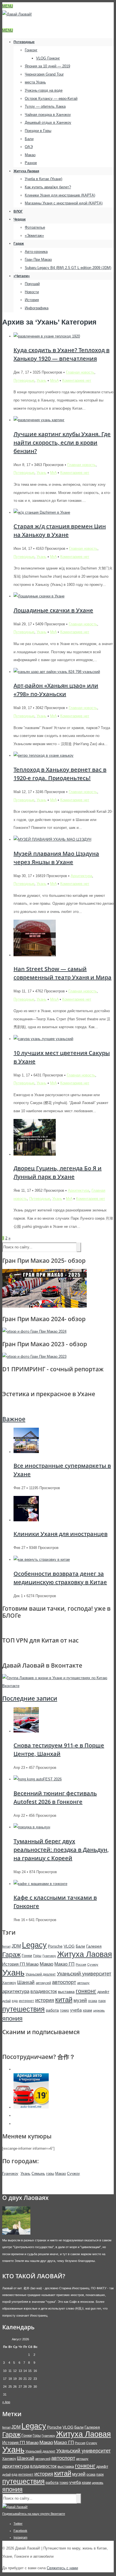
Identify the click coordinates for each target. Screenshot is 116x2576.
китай (64, 2000)
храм (87, 2010)
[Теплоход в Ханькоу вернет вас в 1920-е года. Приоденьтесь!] (43, 755)
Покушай (32, 284)
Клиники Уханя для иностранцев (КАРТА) (60, 195)
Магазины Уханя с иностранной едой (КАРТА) (64, 203)
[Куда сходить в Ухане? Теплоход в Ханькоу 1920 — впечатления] (47, 336)
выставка (66, 1992)
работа (52, 2010)
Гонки (27, 1955)
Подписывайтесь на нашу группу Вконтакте (34, 2514)
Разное (31, 163)
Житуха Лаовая (26, 171)
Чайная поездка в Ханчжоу (48, 115)
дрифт (103, 1992)
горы (50, 2174)
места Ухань (35, 82)
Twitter (18, 2524)
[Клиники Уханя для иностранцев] (26, 1520)
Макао (30, 155)
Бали (29, 139)
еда (15, 2001)
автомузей (43, 1983)
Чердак (20, 219)
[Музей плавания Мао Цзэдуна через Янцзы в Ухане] (52, 839)
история (45, 2000)
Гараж (19, 244)
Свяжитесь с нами (62, 2568)
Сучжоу (93, 1964)
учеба (76, 2010)
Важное (14, 1419)
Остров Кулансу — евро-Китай (51, 99)
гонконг (86, 1991)
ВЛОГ (18, 211)
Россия (81, 1964)
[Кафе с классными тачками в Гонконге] (40, 1884)
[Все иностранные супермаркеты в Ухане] (26, 1452)
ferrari (6, 1946)
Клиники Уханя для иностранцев (61, 1534)
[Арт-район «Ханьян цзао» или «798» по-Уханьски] (57, 672)
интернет (26, 2001)
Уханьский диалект (41, 1974)
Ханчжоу (9, 1983)
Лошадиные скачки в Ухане (53, 610)
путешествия (24, 2009)
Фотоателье (35, 227)
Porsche (55, 1946)
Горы (37, 1956)
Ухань (42, 380)
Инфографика (37, 308)
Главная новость (80, 372)
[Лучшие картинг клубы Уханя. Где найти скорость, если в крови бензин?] (39, 420)
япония (12, 2018)
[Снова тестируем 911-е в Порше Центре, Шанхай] (26, 1731)
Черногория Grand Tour (44, 74)
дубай (6, 2001)
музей (80, 2000)
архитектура (16, 1991)
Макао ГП (64, 1964)
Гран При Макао (38, 260)
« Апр (6, 2402)
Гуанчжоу (49, 1956)
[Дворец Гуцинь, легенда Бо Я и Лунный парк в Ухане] (35, 1154)
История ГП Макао (20, 1964)
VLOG (69, 1946)
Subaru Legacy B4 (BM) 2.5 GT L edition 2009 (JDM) (68, 268)
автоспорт (64, 1982)
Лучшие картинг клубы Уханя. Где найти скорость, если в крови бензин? (62, 442)
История (32, 300)
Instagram (20, 2537)
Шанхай (26, 1982)
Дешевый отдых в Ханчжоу (48, 122)
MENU (8, 6)
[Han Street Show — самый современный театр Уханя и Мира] (35, 955)
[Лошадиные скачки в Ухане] (39, 596)
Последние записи (30, 1698)
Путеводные (24, 42)
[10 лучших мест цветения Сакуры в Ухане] (43, 1039)
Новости (32, 292)
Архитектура (81, 876)
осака (93, 2001)
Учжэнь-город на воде (44, 90)
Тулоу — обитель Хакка (45, 106)
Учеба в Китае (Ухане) (43, 179)
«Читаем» (22, 276)
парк (102, 2001)
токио (64, 2010)
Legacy (34, 1945)
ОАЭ (29, 147)
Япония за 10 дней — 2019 (47, 66)
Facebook (20, 2531)
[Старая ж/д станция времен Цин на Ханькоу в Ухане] (42, 512)
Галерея (94, 1946)
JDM (16, 1946)
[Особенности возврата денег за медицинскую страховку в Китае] (42, 1559)
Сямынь (38, 2174)
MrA (53, 473)
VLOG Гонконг (48, 58)
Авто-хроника (36, 252)
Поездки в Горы (38, 131)
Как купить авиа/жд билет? (48, 187)
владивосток (44, 1991)
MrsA (54, 380)
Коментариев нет (77, 380)
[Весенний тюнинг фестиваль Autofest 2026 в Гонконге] (38, 1779)
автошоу (83, 1983)
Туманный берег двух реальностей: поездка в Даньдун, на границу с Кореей (61, 1850)
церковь (99, 2010)
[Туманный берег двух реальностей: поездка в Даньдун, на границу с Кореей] (32, 1827)
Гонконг (31, 50)
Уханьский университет (84, 1974)
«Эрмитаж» (34, 236)
